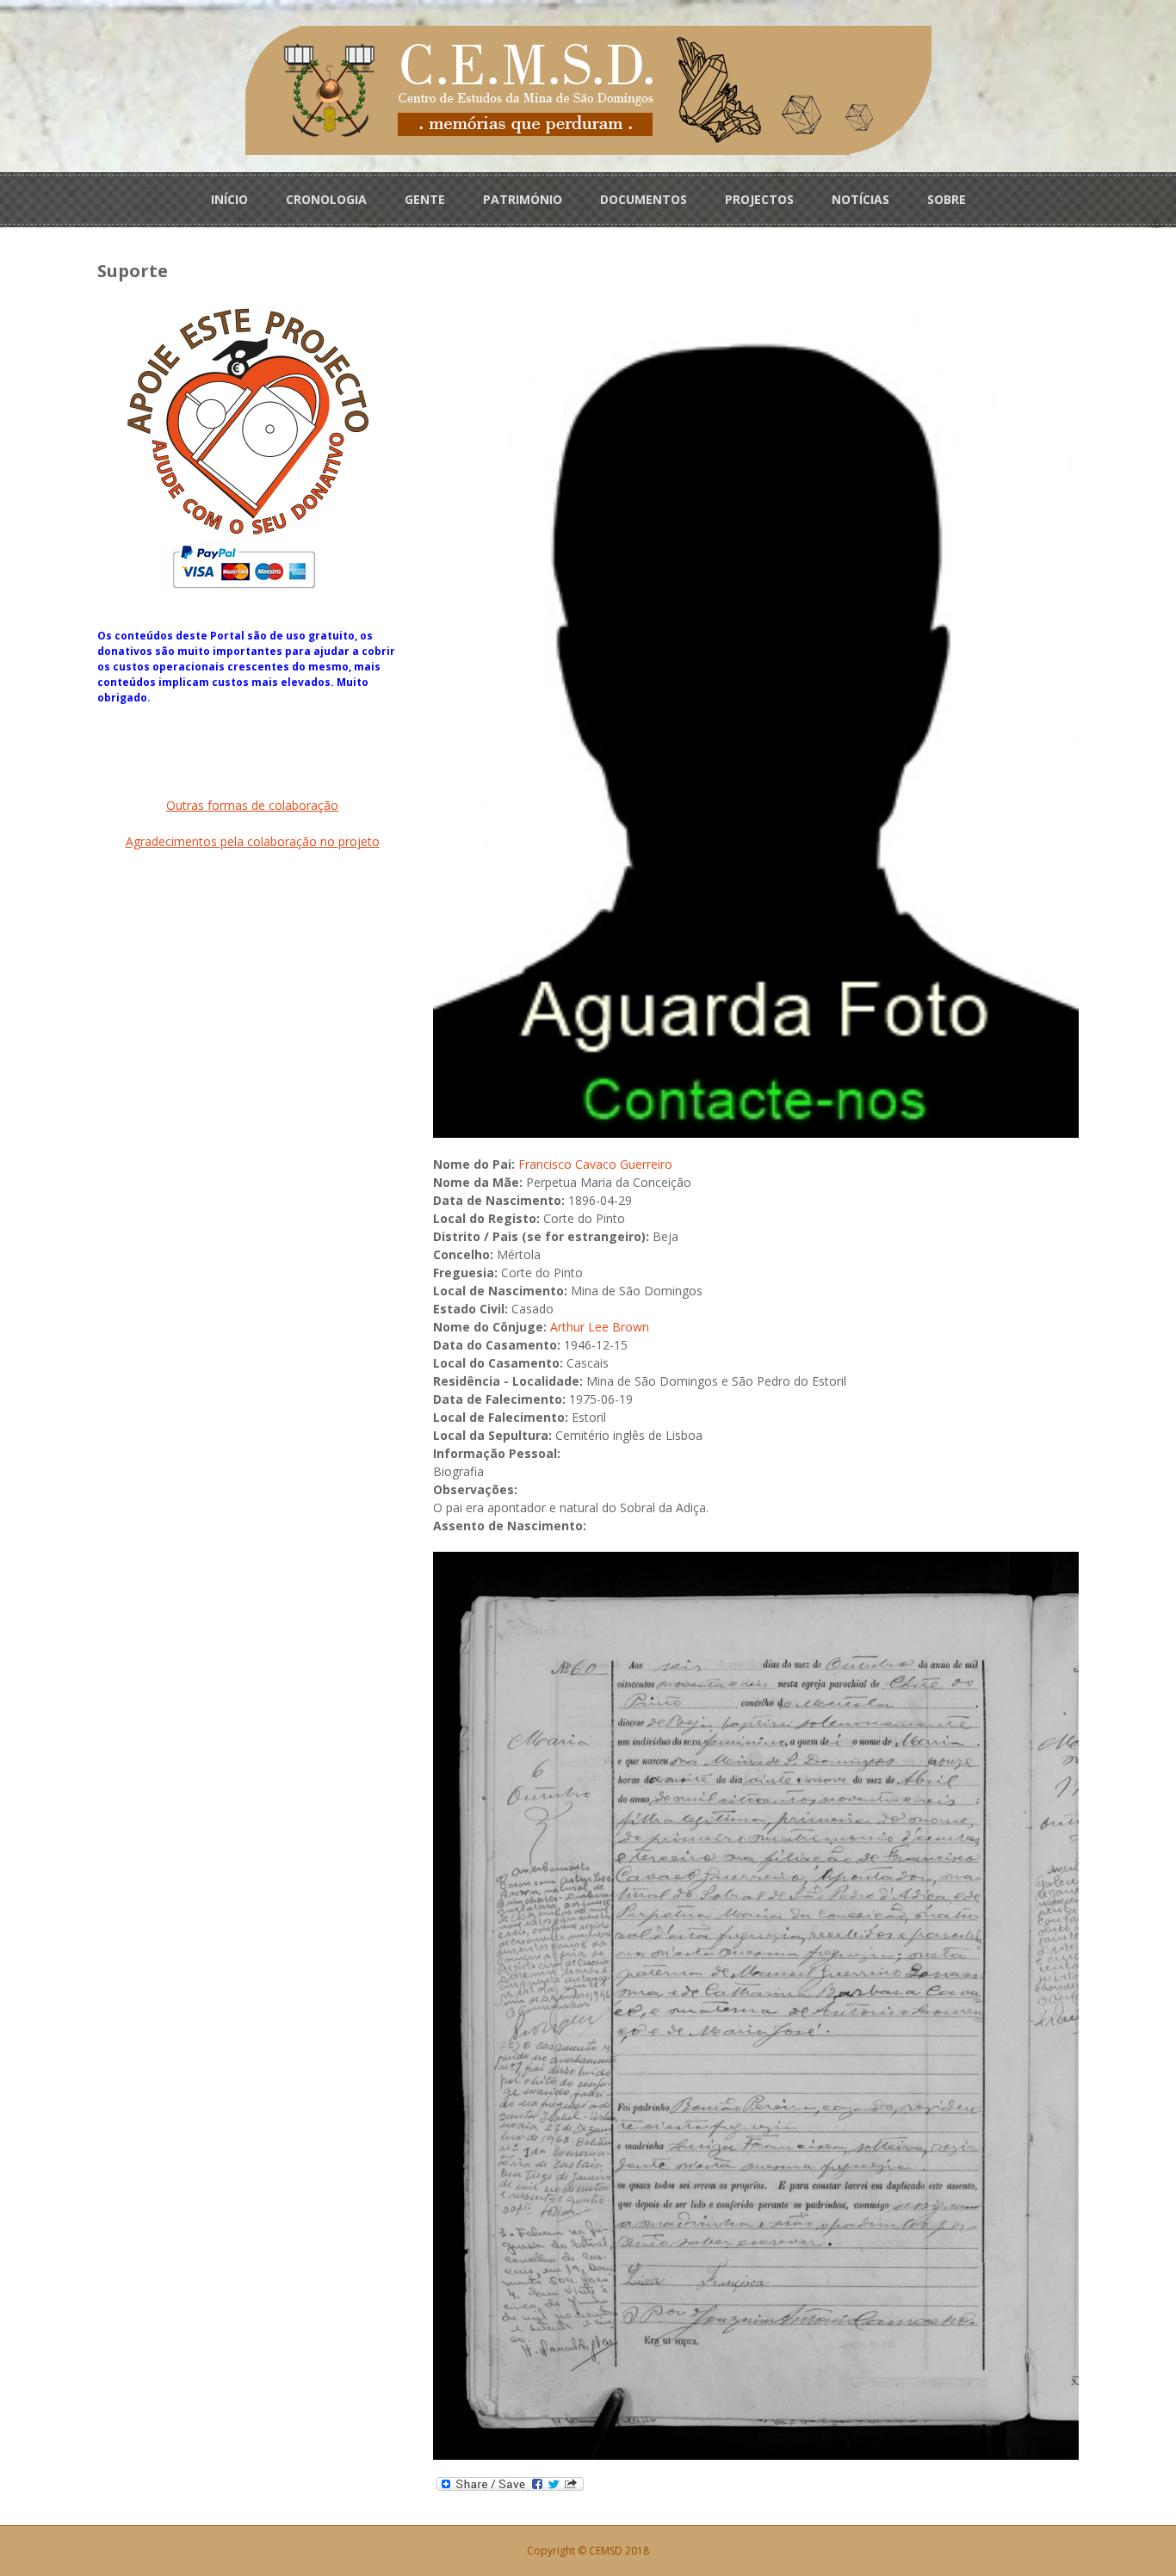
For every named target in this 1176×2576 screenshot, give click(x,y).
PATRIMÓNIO (523, 199)
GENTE (425, 199)
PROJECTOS (759, 199)
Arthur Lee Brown (600, 1327)
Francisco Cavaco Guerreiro (595, 1164)
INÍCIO (229, 199)
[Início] (588, 89)
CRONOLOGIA (326, 199)
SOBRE (947, 199)
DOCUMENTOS (644, 199)
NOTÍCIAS (860, 199)
